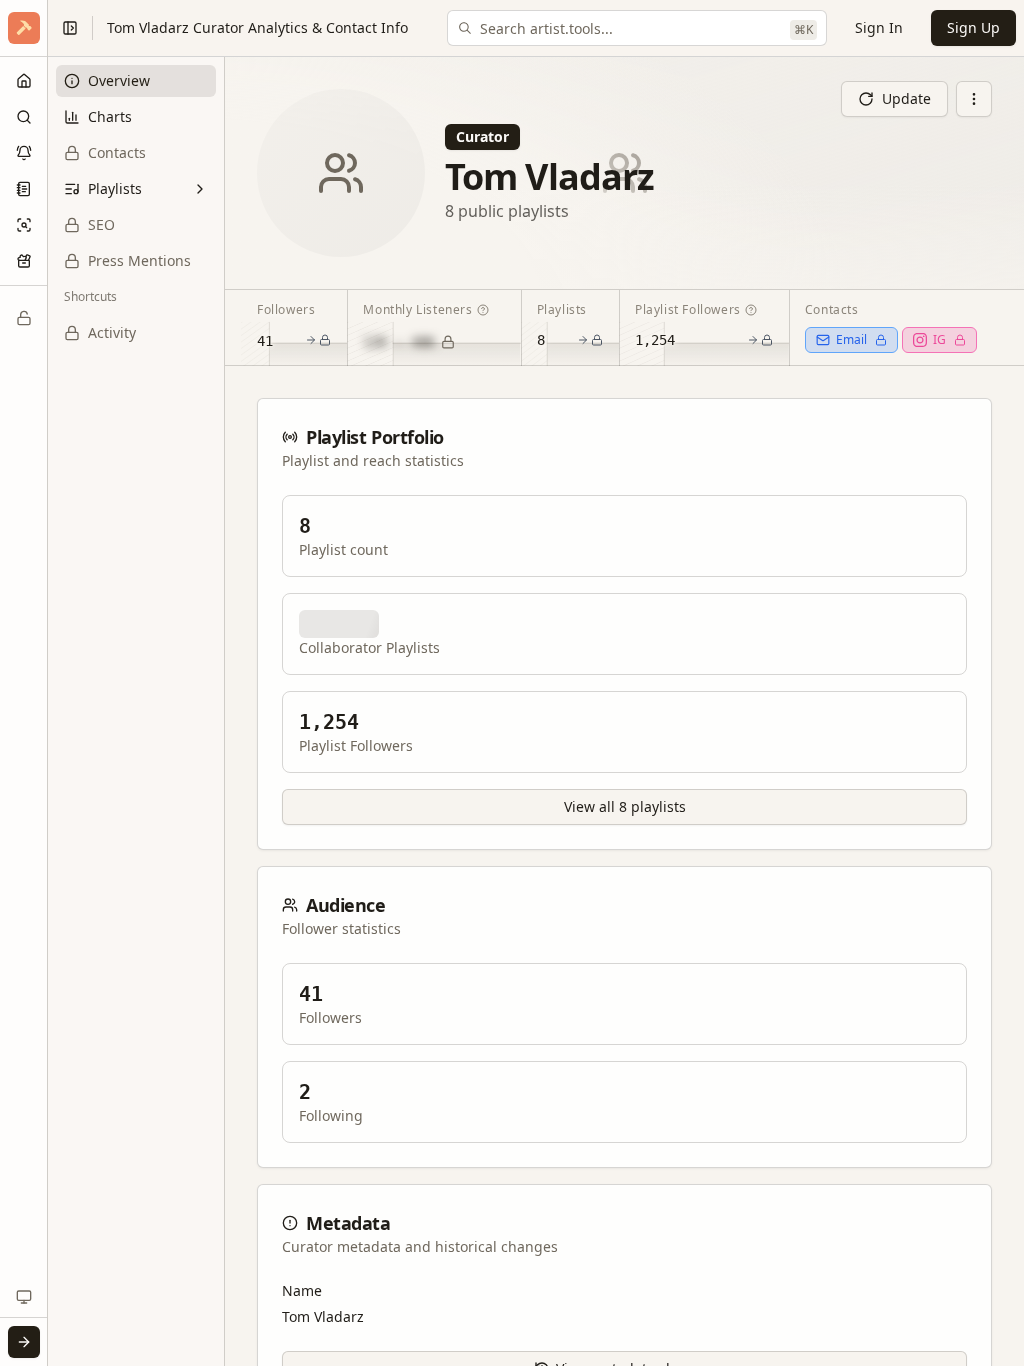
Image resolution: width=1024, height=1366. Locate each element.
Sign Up (973, 27)
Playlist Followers (688, 309)
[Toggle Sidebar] (47, 683)
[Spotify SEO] (24, 225)
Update (906, 98)
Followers (286, 309)
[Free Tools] (24, 261)
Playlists (562, 309)
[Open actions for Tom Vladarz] (974, 99)
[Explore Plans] (24, 318)
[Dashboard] (24, 81)
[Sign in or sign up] (24, 1342)
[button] (24, 28)
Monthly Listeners (417, 309)
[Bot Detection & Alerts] (24, 153)
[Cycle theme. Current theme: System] (24, 1297)
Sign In (879, 27)
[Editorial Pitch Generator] (24, 189)
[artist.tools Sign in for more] (24, 28)
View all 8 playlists (625, 806)
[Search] (24, 117)
